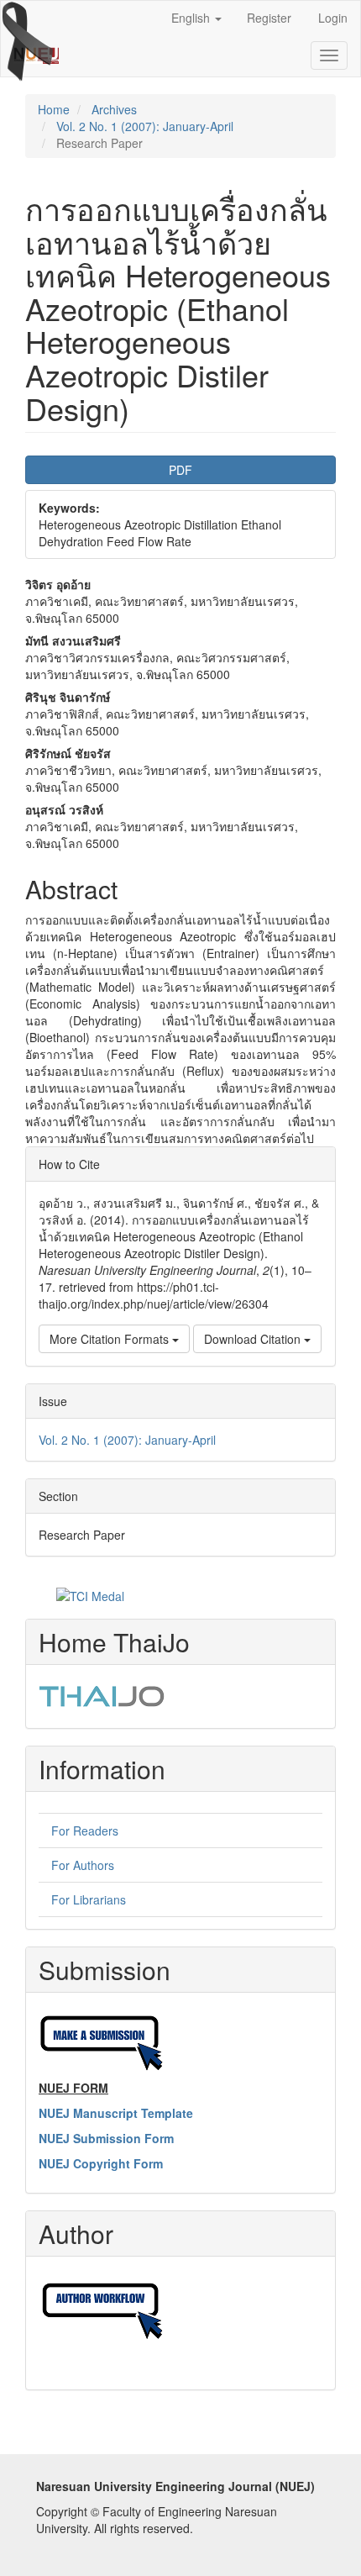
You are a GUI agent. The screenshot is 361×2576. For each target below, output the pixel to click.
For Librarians (89, 1899)
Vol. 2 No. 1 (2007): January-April (145, 126)
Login (333, 18)
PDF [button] (180, 470)
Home (54, 109)
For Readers (85, 1831)
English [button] (192, 18)
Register (269, 18)
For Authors (83, 1865)
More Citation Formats (111, 1339)
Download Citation (254, 1339)
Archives (114, 109)
